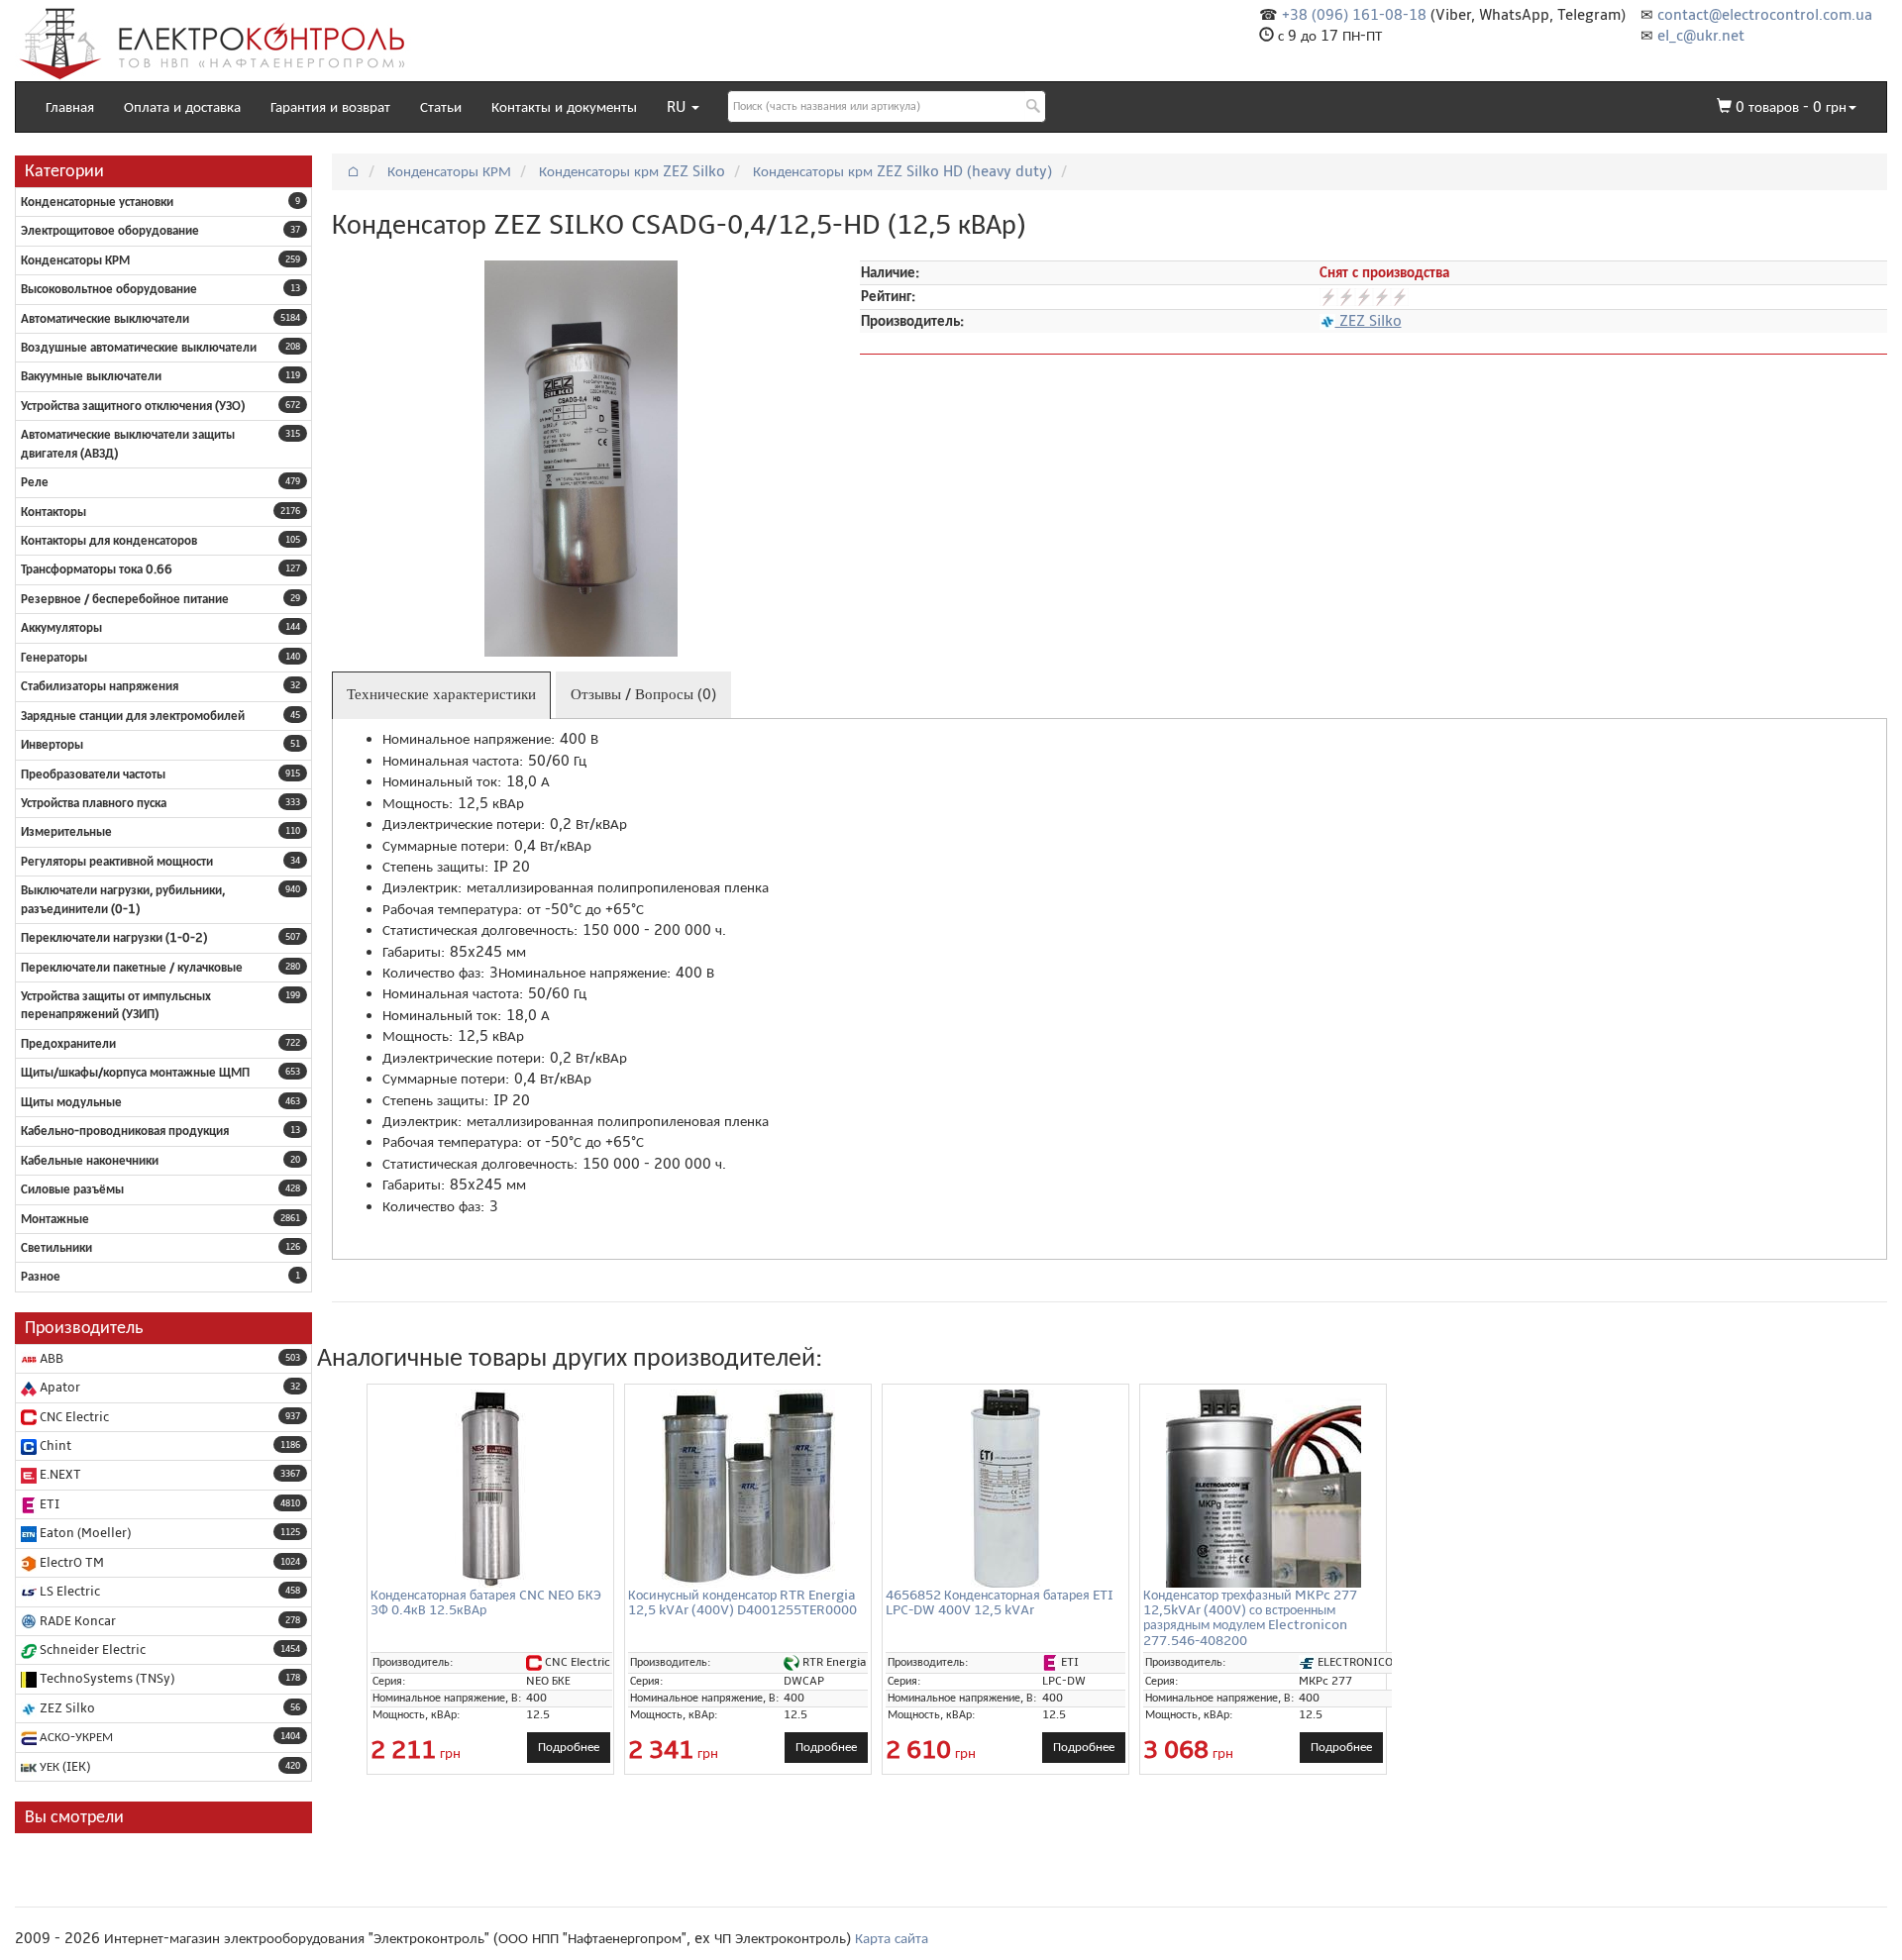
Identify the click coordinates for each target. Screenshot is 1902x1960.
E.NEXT (59, 1475)
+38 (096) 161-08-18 (1354, 15)
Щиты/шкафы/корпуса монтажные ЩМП (135, 1073)
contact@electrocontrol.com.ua (1765, 15)
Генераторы (54, 658)
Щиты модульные (71, 1102)
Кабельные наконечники (90, 1161)
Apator (58, 1388)
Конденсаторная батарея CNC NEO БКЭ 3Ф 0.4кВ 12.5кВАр (486, 1602)
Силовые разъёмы (72, 1189)
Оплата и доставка (182, 107)
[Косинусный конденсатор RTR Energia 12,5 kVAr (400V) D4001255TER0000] (748, 1489)
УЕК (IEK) (63, 1767)
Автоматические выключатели (105, 319)
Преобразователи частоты (93, 774)
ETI (48, 1504)
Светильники (56, 1248)
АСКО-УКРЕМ (75, 1737)
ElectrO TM (70, 1563)
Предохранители (68, 1044)
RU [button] (678, 107)
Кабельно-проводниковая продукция (125, 1131)
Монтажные (55, 1219)
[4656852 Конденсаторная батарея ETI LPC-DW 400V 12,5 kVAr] (1005, 1489)
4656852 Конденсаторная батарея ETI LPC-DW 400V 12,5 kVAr (1000, 1602)
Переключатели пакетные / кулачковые (132, 968)
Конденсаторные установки (97, 202)
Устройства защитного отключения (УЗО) (133, 406)
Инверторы (52, 745)
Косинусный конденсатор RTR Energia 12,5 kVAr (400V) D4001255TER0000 (742, 1602)
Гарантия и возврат (330, 107)
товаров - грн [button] (1791, 107)
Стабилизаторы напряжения (100, 686)
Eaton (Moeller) (84, 1533)
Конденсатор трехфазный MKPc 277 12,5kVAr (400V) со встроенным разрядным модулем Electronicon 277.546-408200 (1250, 1618)
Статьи (441, 107)
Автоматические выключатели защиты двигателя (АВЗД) (128, 444)
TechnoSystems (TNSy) (106, 1679)
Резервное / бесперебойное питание (125, 599)
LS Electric (68, 1592)
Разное (41, 1277)
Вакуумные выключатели (91, 376)
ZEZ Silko (66, 1708)
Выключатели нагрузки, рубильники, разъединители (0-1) (123, 899)
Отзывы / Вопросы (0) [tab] (643, 694)
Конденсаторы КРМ (75, 260)
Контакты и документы (564, 107)
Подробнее (569, 1747)
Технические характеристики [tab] (441, 694)
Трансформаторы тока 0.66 (97, 569)
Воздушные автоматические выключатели (139, 348)
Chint (54, 1446)
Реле (35, 482)
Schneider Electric (91, 1650)
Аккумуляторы (61, 628)
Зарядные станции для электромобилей (133, 716)
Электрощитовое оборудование (110, 231)
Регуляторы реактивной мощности (117, 862)
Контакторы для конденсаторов (109, 541)
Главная (70, 107)
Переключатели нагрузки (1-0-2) (114, 938)
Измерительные (66, 832)
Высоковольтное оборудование (109, 289)
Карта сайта (892, 1938)
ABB (50, 1359)
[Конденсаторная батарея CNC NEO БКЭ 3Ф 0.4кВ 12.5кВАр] (490, 1489)
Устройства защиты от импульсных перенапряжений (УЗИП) (116, 1005)
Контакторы (53, 512)
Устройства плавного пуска (94, 803)
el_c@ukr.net (1701, 36)
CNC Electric (73, 1417)
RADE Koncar (76, 1621)
